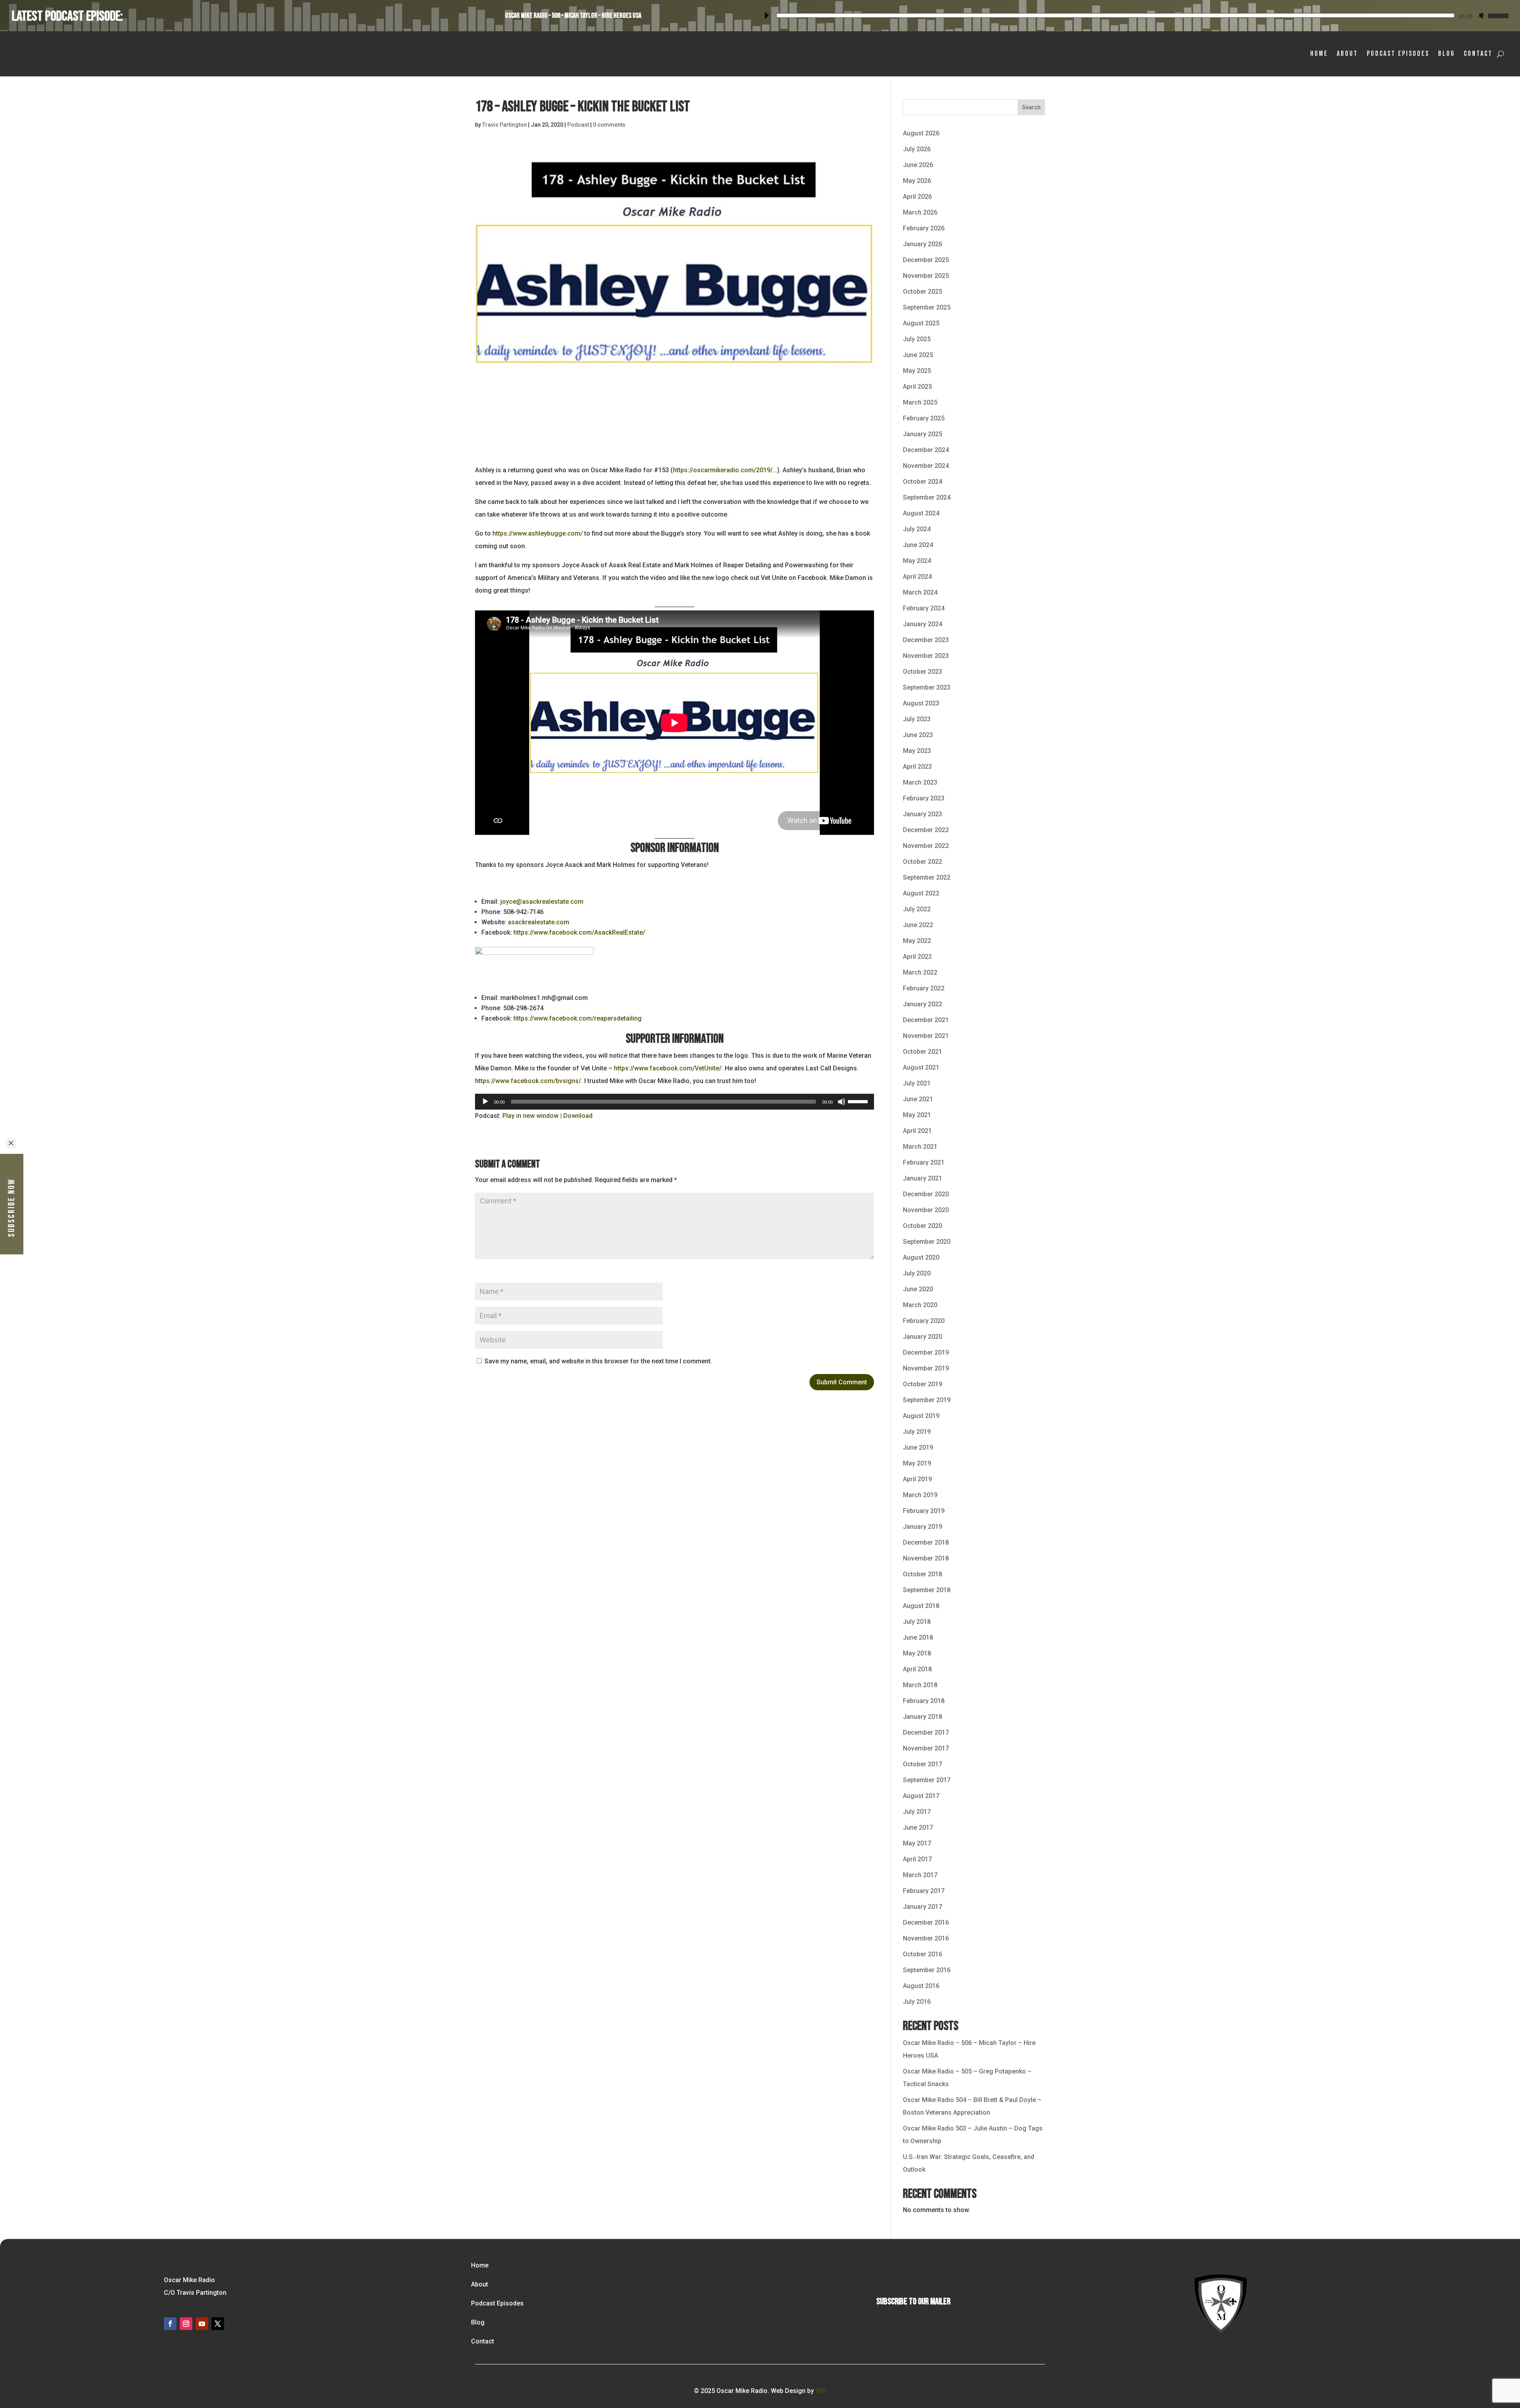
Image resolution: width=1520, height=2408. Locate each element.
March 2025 (920, 402)
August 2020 (921, 1257)
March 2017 (920, 1875)
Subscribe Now (12, 1207)
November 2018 (926, 1558)
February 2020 (924, 1321)
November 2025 (926, 276)
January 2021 (922, 1178)
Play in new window (530, 1116)
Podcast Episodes (1398, 54)
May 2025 (917, 371)
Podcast (578, 125)
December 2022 (926, 830)
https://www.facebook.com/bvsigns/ (528, 1081)
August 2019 (921, 1416)
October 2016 (922, 1954)
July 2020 (917, 1273)
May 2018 (917, 1653)
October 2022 (922, 862)
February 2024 (924, 608)
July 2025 (917, 339)
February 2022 (924, 988)
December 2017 (926, 1732)
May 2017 (917, 1843)
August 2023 (921, 703)
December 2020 (926, 1194)
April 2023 (917, 767)
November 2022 (926, 846)
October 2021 (922, 1052)
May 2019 (917, 1463)
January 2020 (922, 1337)
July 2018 (917, 1622)
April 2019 (917, 1479)
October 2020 (922, 1226)
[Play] (766, 15)
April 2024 (917, 577)
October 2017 (922, 1764)
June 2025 (918, 355)
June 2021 (918, 1099)
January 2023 (922, 814)
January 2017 (922, 1907)
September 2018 (927, 1590)
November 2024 (926, 466)
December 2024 (926, 450)
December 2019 (926, 1352)
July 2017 (917, 1812)
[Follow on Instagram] (186, 2324)
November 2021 (926, 1036)
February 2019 (924, 1511)
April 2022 (917, 957)
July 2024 (917, 529)
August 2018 (921, 1606)
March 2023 (920, 782)
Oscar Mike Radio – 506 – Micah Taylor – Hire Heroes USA (573, 16)
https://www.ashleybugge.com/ (538, 533)
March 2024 (920, 592)
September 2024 (927, 497)
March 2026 (920, 212)
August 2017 (921, 1796)
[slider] (1497, 14)
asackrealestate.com (539, 922)
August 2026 (921, 133)
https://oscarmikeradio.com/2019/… (725, 470)
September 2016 (927, 1970)
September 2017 (927, 1780)
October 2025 (922, 292)
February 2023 (924, 798)
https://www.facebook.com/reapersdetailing (578, 1018)
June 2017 (918, 1827)
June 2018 (918, 1637)
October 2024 (922, 482)
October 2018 (922, 1574)
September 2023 (927, 687)
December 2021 (926, 1020)
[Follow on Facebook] (170, 2324)
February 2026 (924, 228)
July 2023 (917, 719)
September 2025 (927, 307)
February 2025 (924, 418)
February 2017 (924, 1891)
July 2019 (917, 1432)
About (1347, 54)
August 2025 (921, 323)
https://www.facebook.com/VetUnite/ (668, 1068)
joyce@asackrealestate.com (542, 902)
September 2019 (927, 1400)
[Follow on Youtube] (202, 2324)
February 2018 (924, 1701)
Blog (1447, 54)
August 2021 (921, 1067)
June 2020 (918, 1289)
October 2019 (922, 1384)
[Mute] (1482, 15)
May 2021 (917, 1115)
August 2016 (921, 1986)
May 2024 (917, 561)
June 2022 (918, 925)
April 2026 (917, 197)
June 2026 (918, 165)
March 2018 (920, 1685)
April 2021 (917, 1131)
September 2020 (927, 1242)
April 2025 (917, 387)
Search (1031, 107)
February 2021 (924, 1162)
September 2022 (927, 877)
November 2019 (926, 1368)
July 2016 (917, 2002)
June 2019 (918, 1447)
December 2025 (926, 260)
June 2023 (918, 735)
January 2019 (922, 1527)
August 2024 (921, 513)
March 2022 (920, 972)
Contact (1478, 54)
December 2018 (926, 1542)
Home (1319, 54)
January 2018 (922, 1717)
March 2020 (920, 1305)
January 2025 (922, 434)
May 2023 (917, 751)
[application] (1134, 14)
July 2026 (917, 149)
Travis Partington (504, 125)
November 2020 (926, 1210)
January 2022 (922, 1004)
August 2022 (921, 893)
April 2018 (917, 1669)
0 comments (609, 125)
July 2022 (917, 909)
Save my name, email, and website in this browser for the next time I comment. (598, 1361)
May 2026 (917, 181)
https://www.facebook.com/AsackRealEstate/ (579, 932)
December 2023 (926, 640)
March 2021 (920, 1147)
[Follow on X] (218, 2324)
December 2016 (926, 1922)
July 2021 (917, 1083)
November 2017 (926, 1748)
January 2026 (922, 244)
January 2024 (922, 624)
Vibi (821, 2391)
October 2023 (922, 672)
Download (578, 1116)
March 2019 (920, 1495)
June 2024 (918, 545)
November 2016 (926, 1938)
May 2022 (917, 941)
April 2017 (917, 1859)
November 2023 (926, 656)
